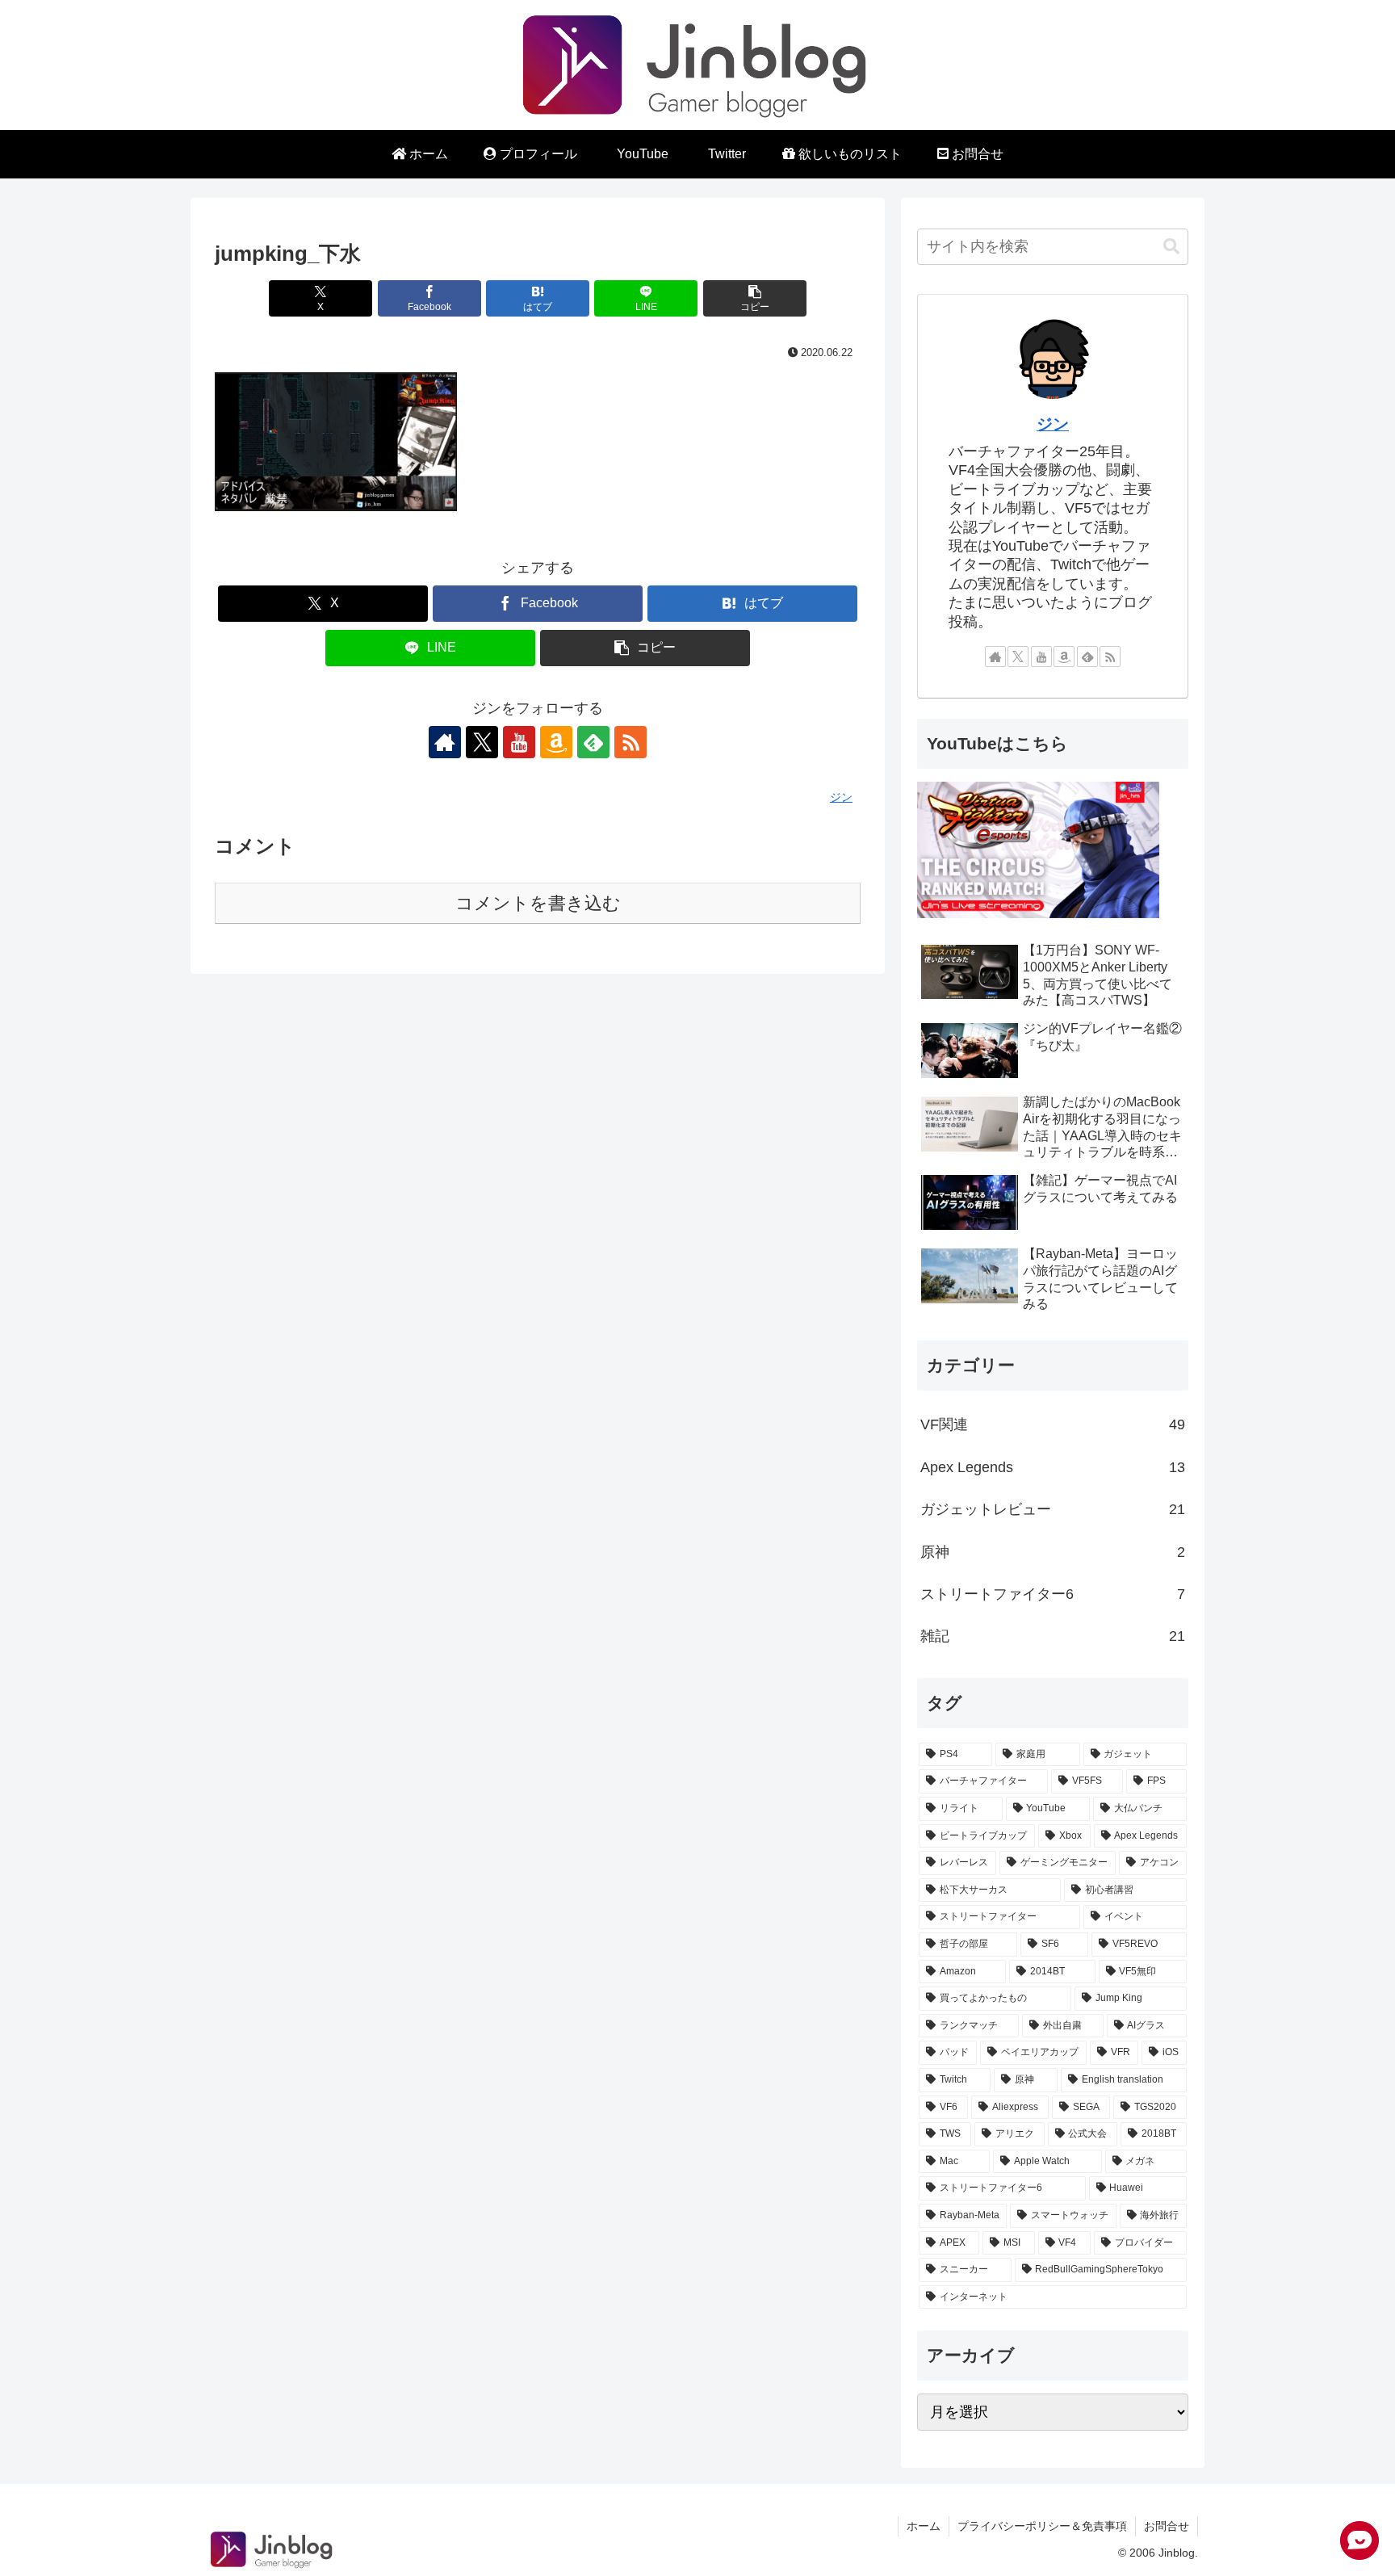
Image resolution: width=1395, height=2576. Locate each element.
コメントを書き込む (538, 903)
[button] (755, 298)
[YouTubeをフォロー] (519, 742)
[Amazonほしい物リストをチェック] (556, 742)
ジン (1053, 424)
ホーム (924, 2526)
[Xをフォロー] (482, 742)
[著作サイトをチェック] (445, 742)
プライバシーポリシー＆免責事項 (1042, 2526)
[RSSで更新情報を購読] (630, 742)
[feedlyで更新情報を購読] (593, 742)
